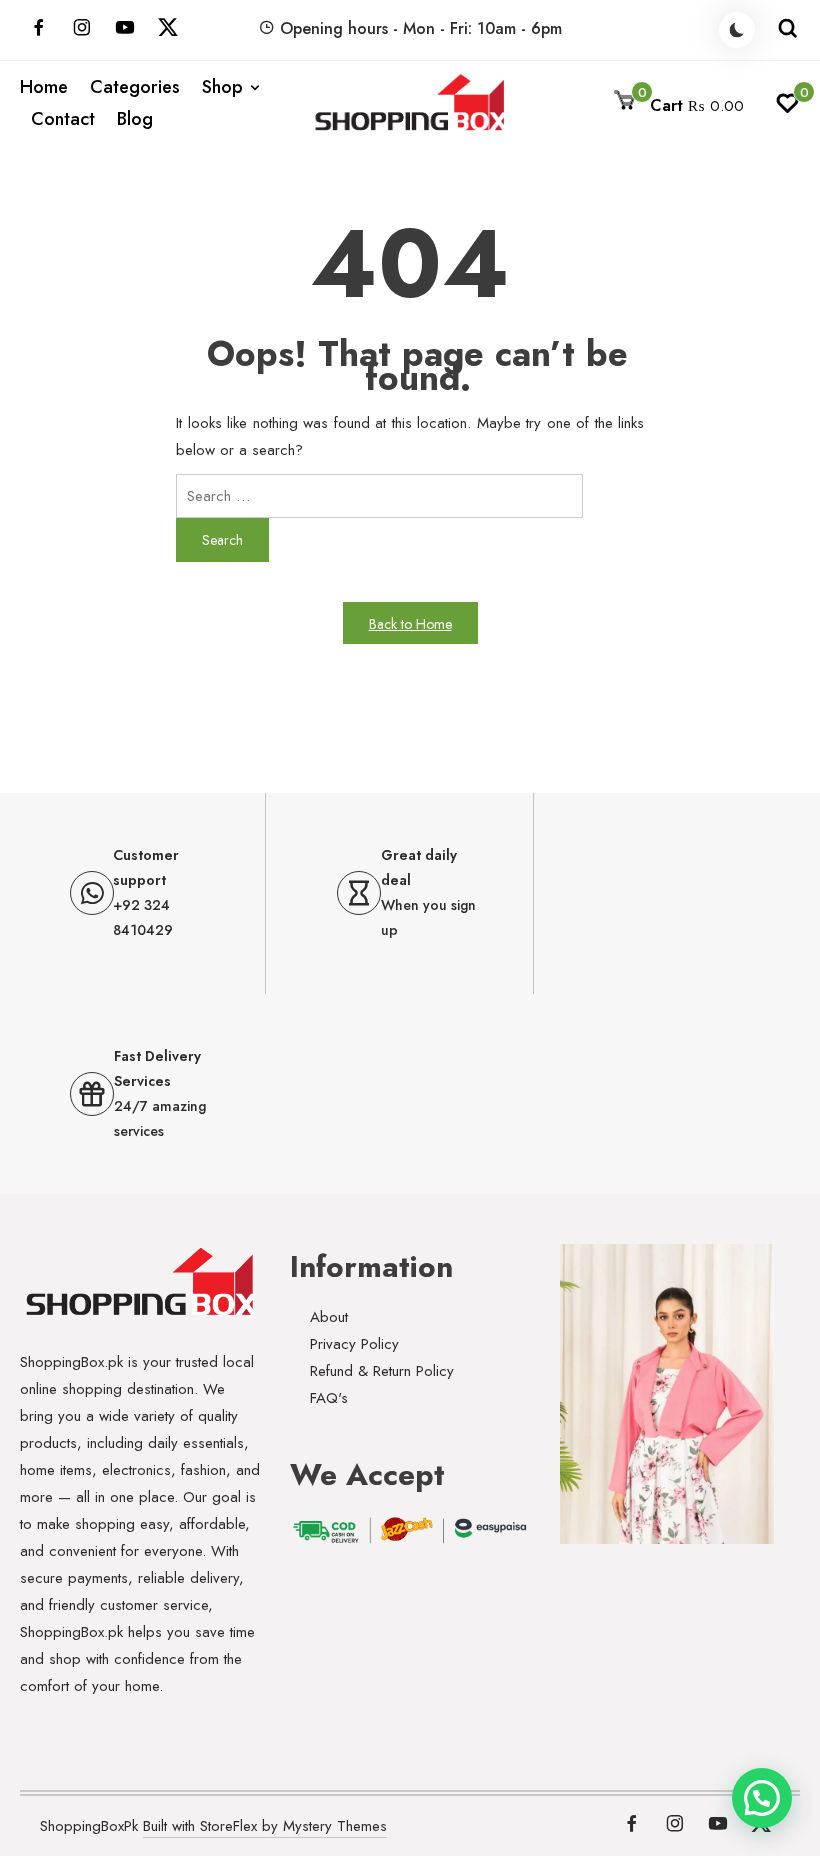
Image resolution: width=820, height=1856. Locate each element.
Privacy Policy (354, 1344)
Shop (222, 87)
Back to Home (410, 624)
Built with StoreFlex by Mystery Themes (265, 1826)
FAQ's (329, 1398)
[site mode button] (737, 30)
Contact (63, 119)
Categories (135, 87)
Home (44, 87)
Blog (135, 119)
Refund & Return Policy (382, 1371)
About (329, 1317)
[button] (762, 1798)
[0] (787, 109)
